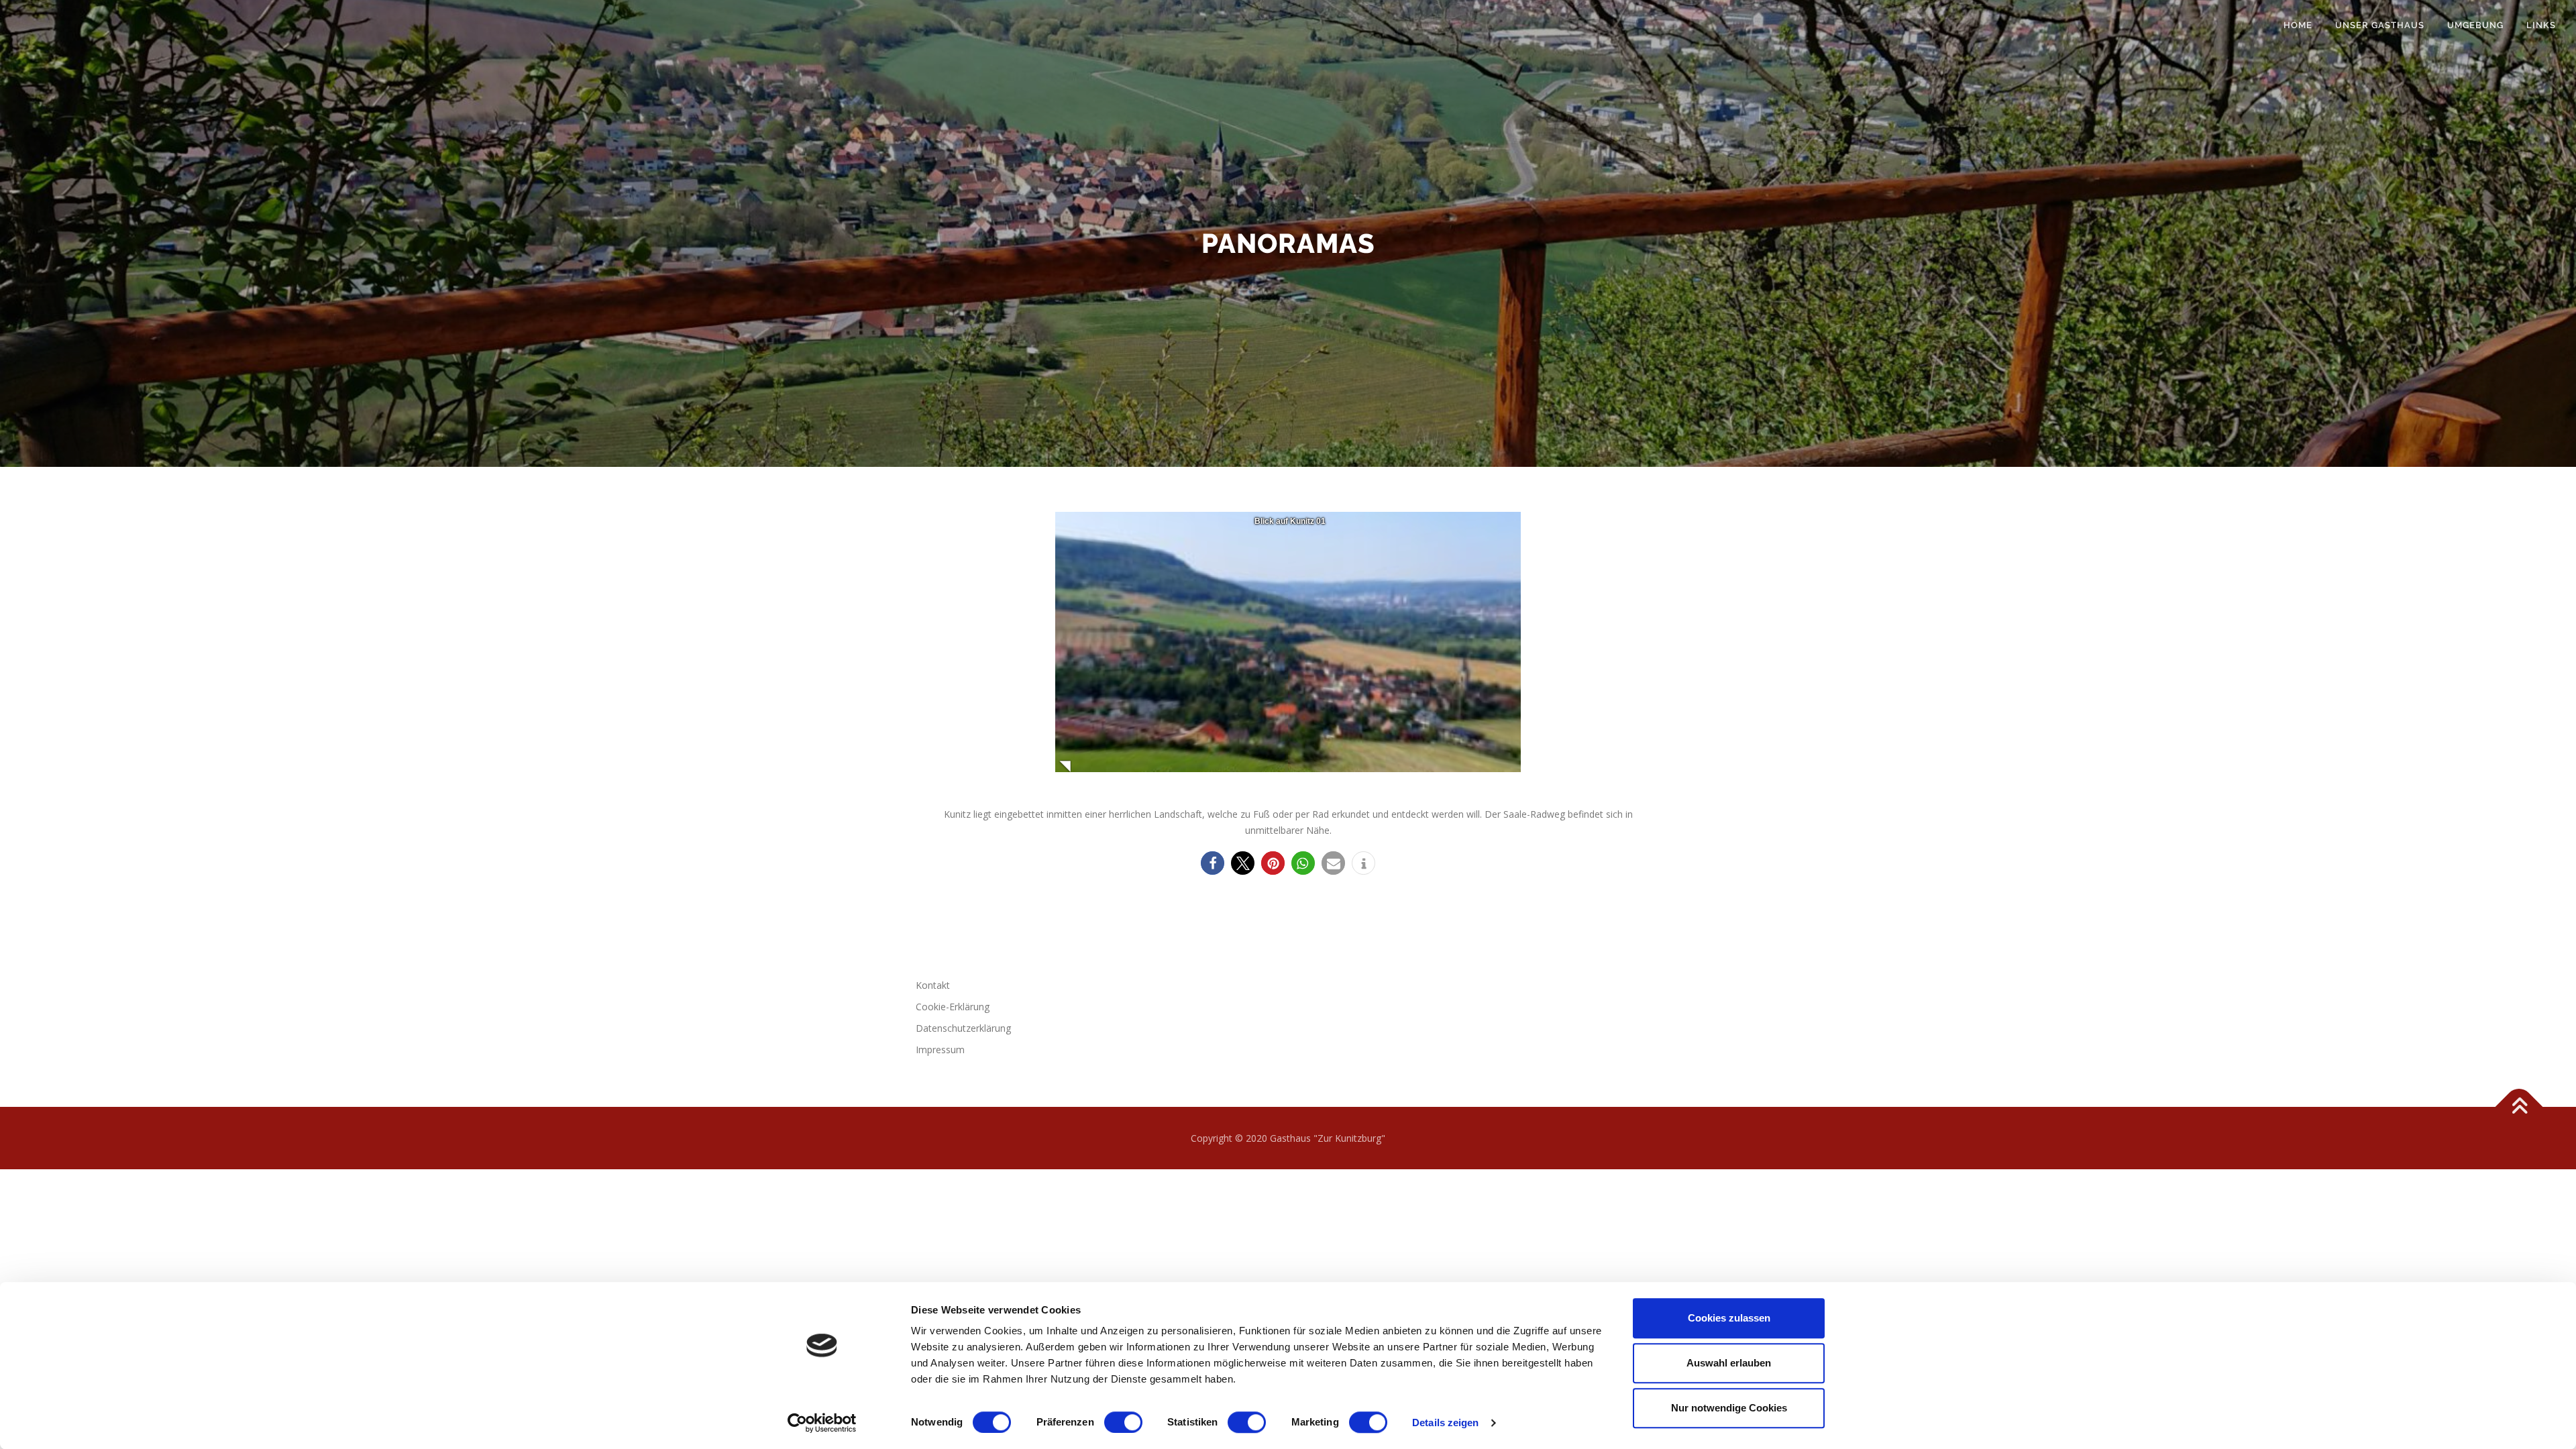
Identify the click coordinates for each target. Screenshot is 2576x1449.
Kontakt (933, 985)
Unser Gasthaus (2380, 25)
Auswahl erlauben (1729, 1363)
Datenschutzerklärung (963, 1028)
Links (2541, 25)
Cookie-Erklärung (953, 1007)
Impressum (940, 1050)
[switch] (1123, 1422)
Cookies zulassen (1729, 1318)
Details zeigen (1445, 1423)
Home (2298, 25)
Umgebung (2475, 25)
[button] (1213, 863)
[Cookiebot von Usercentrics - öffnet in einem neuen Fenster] (822, 1423)
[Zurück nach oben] (2519, 1107)
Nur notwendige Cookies (1729, 1408)
